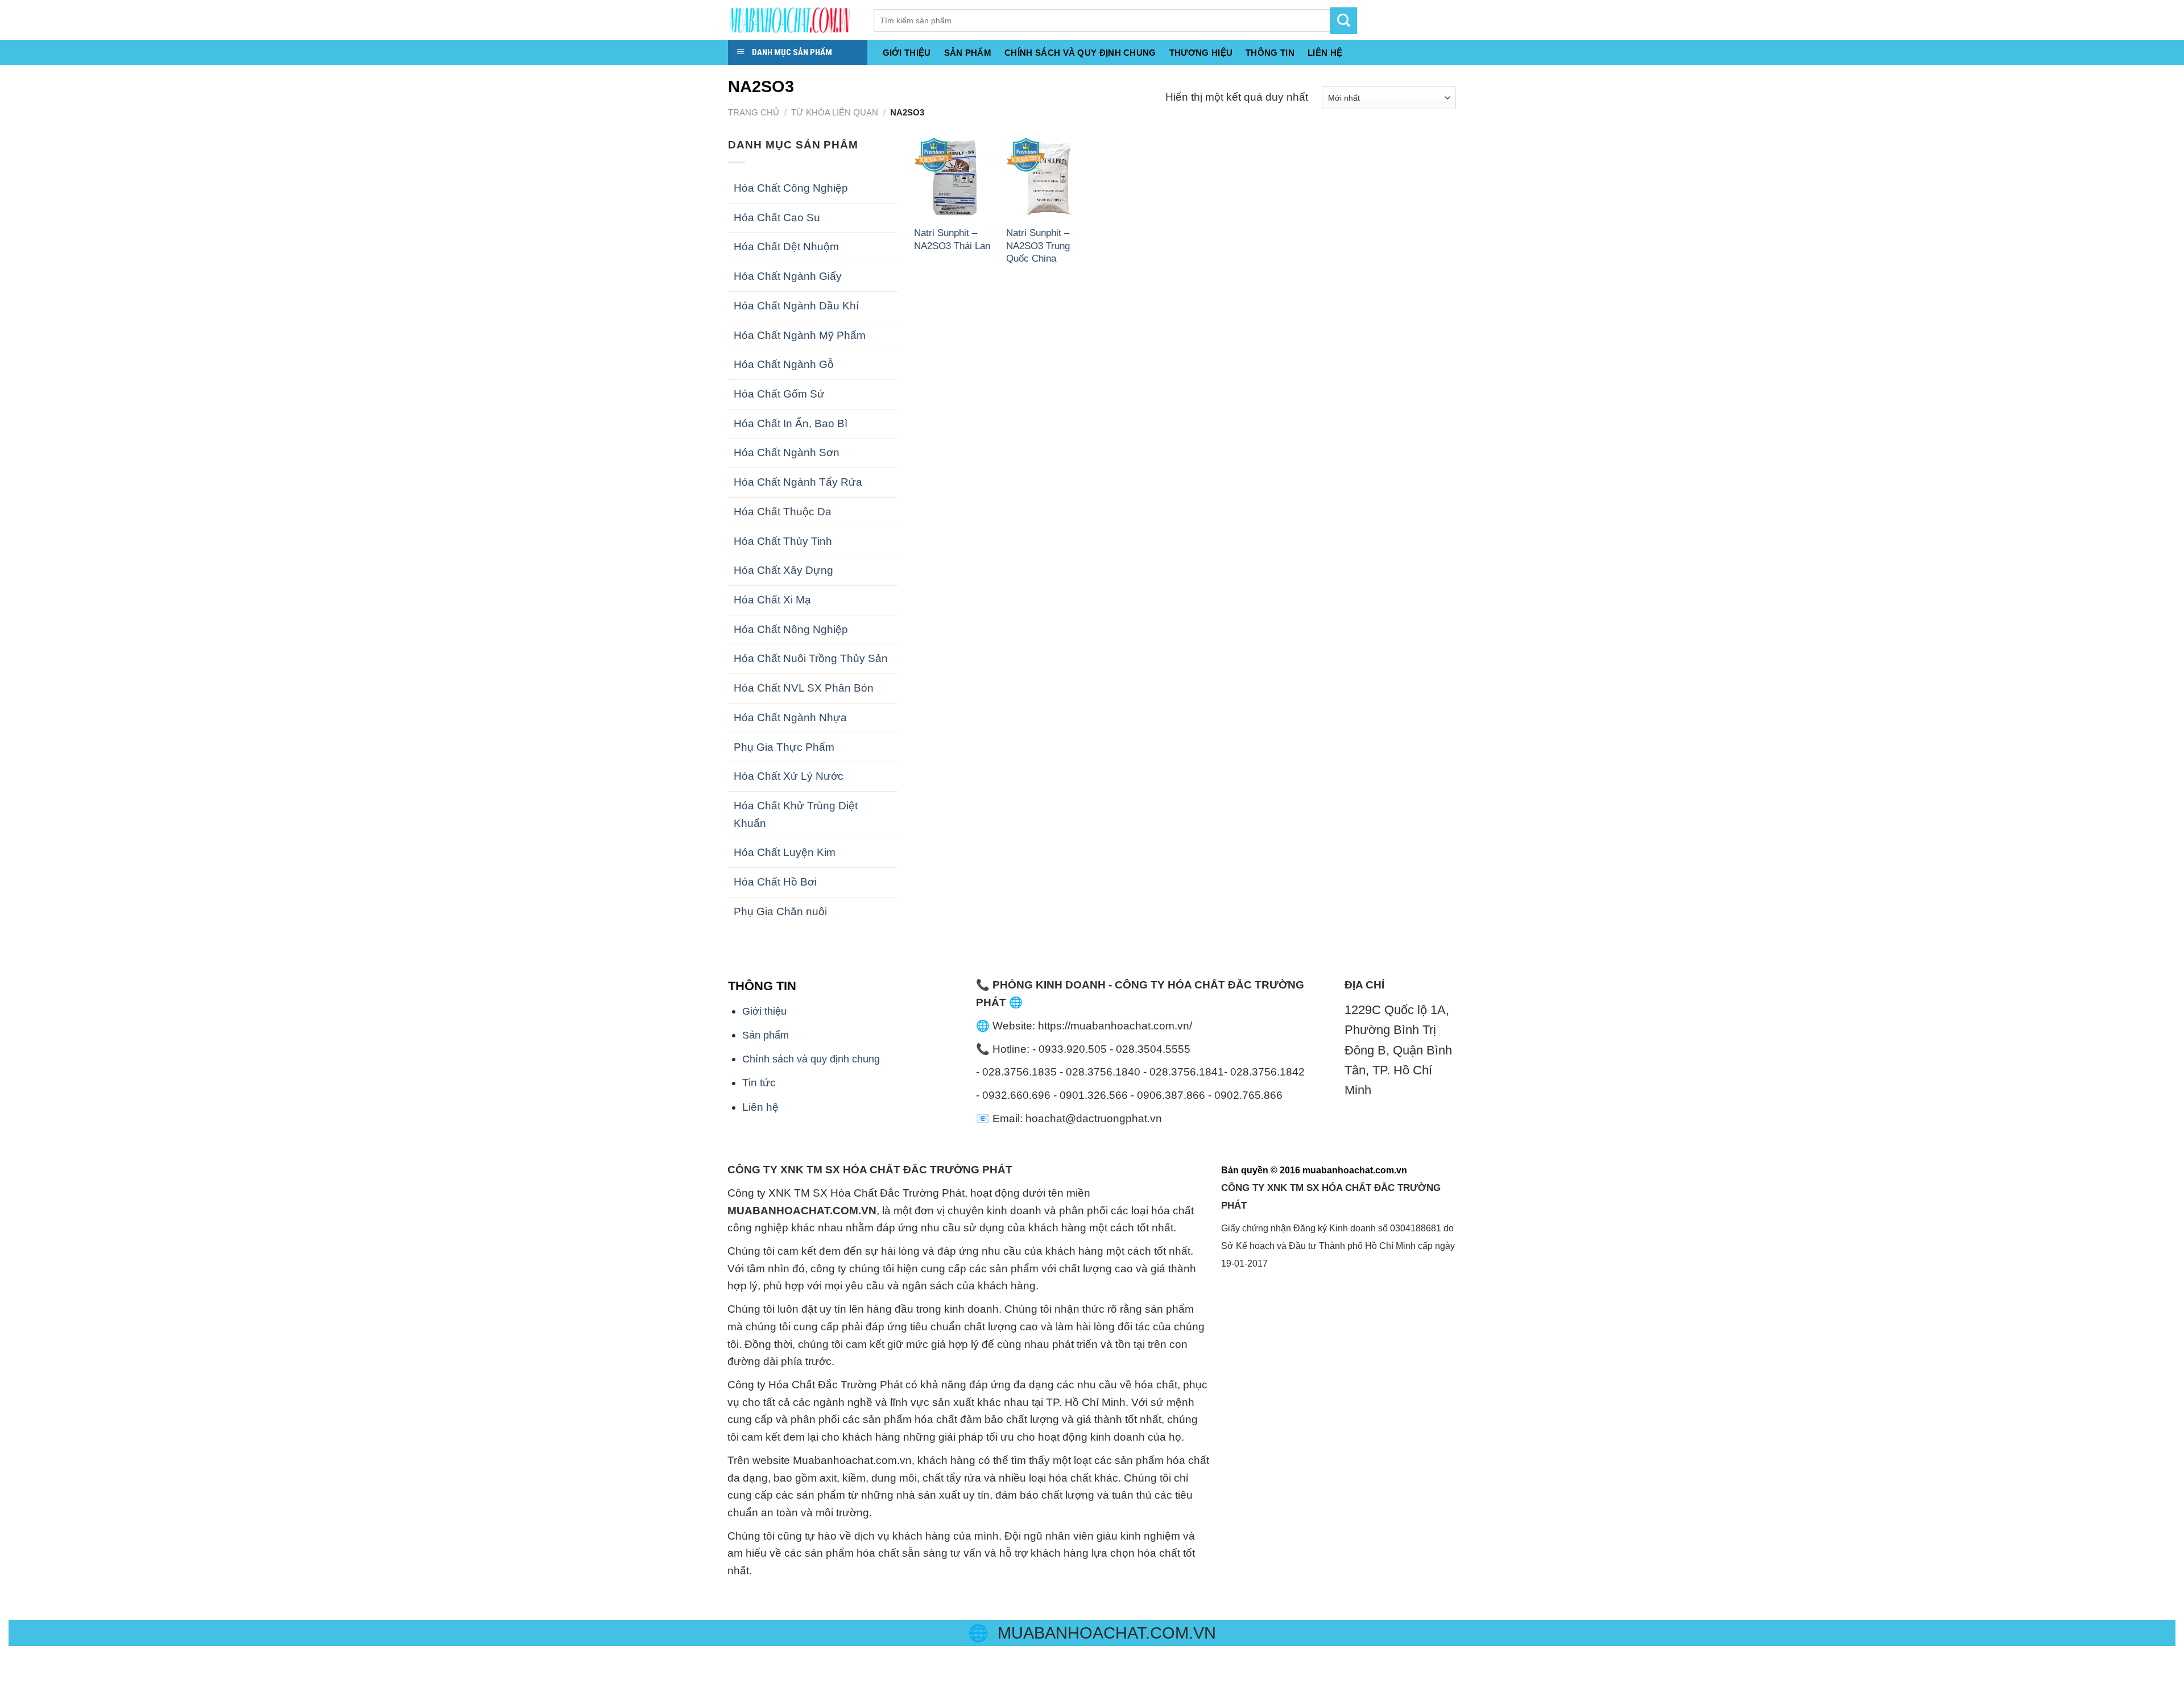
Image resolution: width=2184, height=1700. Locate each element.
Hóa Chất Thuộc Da (783, 512)
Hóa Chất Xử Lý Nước (789, 776)
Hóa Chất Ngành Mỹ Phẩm (800, 335)
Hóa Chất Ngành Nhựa (790, 717)
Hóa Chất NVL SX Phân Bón (804, 688)
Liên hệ (760, 1107)
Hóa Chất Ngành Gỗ (784, 364)
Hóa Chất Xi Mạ (772, 600)
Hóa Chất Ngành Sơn (787, 452)
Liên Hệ (1325, 53)
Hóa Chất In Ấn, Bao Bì (791, 423)
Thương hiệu (1201, 53)
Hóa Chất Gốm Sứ (779, 394)
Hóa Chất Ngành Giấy (788, 276)
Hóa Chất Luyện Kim (785, 852)
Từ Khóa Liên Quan (835, 112)
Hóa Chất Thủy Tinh (783, 541)
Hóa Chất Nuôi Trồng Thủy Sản (811, 658)
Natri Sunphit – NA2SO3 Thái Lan (952, 239)
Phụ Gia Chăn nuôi (780, 911)
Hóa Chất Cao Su (777, 218)
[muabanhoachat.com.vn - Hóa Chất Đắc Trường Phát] (792, 20)
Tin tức (759, 1083)
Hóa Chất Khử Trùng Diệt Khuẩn (796, 814)
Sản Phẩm (968, 53)
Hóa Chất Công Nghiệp (791, 188)
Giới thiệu (907, 53)
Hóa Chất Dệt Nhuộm (786, 247)
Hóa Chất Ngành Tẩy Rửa (798, 482)
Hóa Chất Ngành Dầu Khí (796, 306)
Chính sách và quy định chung (1080, 53)
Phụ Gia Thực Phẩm (784, 747)
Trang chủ (754, 112)
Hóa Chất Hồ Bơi (775, 882)
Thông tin (1270, 53)
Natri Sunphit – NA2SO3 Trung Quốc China (1038, 245)
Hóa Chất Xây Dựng (783, 570)
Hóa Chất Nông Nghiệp (791, 629)
